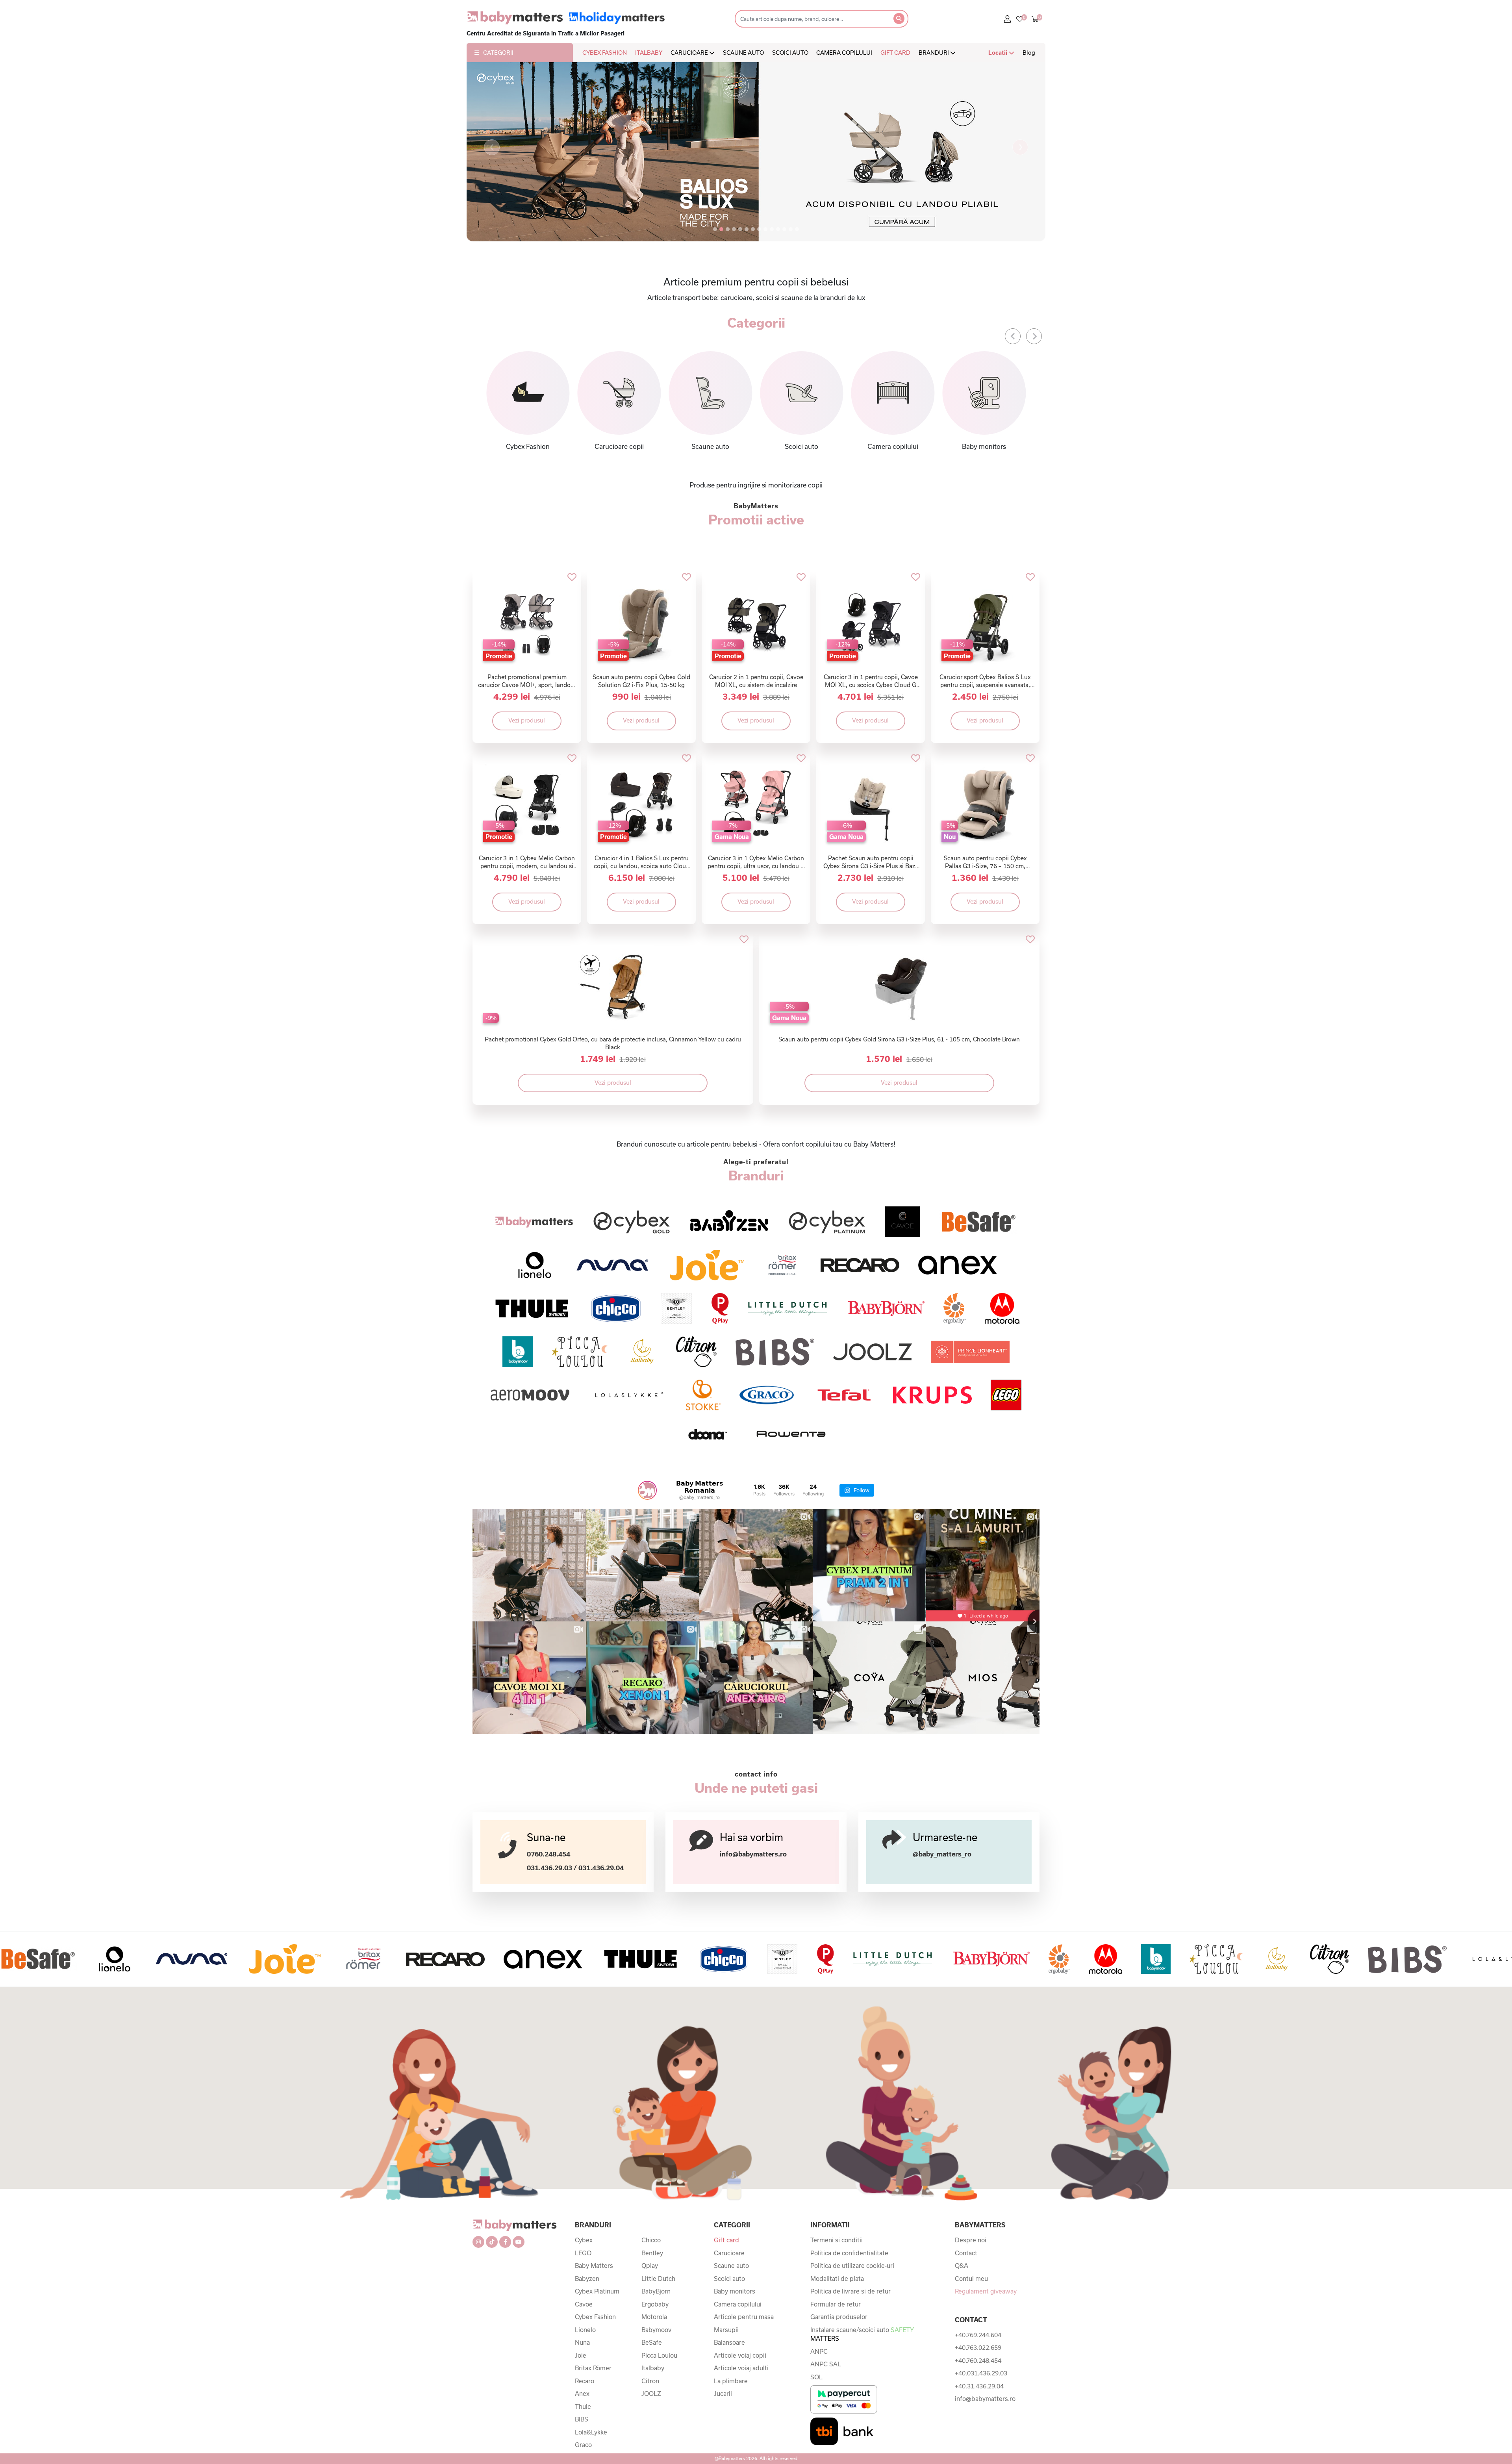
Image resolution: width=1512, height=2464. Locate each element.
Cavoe (584, 2304)
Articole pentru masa (744, 2317)
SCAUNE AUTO (743, 53)
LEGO (583, 2253)
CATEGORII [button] (498, 53)
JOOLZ (651, 2394)
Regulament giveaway (986, 2291)
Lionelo (585, 2330)
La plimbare (731, 2381)
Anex (582, 2394)
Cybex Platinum (597, 2291)
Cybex (584, 2240)
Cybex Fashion (595, 2317)
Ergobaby (655, 2304)
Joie (581, 2355)
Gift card (726, 2240)
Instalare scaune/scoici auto (862, 2334)
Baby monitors (735, 2291)
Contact (966, 2253)
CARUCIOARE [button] (690, 53)
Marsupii (726, 2330)
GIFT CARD (895, 53)
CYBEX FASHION (605, 53)
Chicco (651, 2240)
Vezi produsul (527, 720)
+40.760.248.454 (978, 2360)
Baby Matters (594, 2266)
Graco (583, 2445)
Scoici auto (729, 2279)
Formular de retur (836, 2304)
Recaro (585, 2381)
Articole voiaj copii (740, 2355)
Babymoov (656, 2330)
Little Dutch (658, 2279)
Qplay (650, 2266)
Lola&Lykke (591, 2432)
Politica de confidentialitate (849, 2253)
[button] (492, 147)
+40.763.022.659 (978, 2347)
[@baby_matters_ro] (647, 1490)
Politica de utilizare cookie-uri (852, 2266)
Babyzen (587, 2279)
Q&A (962, 2266)
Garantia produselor (839, 2317)
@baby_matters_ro (942, 1854)
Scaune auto (731, 2266)
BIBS (582, 2419)
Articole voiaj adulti (741, 2368)
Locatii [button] (999, 53)
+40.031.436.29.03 (981, 2373)
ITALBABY (649, 53)
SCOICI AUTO (790, 53)
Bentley (652, 2253)
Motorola (654, 2317)
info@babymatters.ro (753, 1854)
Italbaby (653, 2368)
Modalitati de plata (837, 2279)
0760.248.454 (548, 1854)
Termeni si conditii (837, 2240)
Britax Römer (593, 2368)
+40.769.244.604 (978, 2335)
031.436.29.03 (549, 1868)
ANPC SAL (826, 2364)
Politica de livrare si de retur (850, 2291)
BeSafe (652, 2342)
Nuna (582, 2342)
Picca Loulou (659, 2355)
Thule (583, 2407)
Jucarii (723, 2394)
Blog (1029, 53)
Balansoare (729, 2342)
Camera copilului (738, 2304)
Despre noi (971, 2240)
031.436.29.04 (601, 1868)
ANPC (819, 2351)
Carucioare (729, 2253)
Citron (650, 2381)
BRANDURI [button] (934, 53)
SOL (816, 2377)
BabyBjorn (656, 2291)
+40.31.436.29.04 (979, 2386)
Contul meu (971, 2279)
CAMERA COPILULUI (844, 53)
